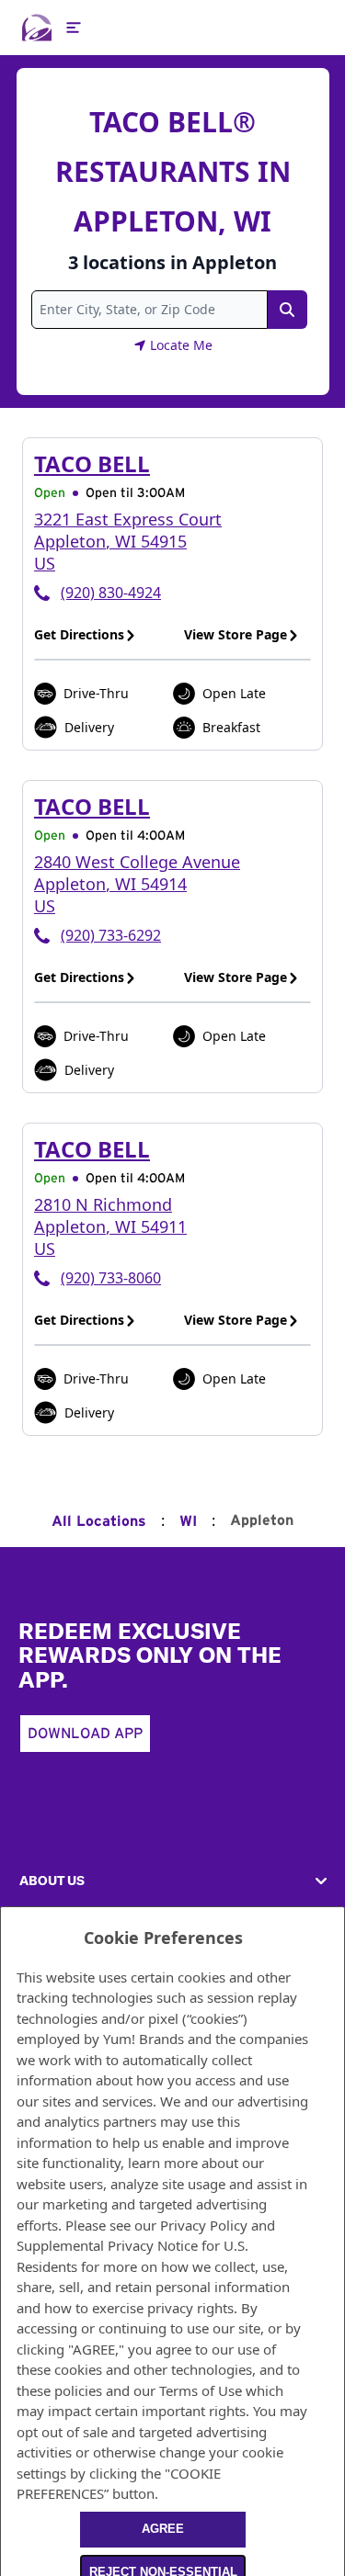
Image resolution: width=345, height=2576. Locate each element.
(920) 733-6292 (111, 935)
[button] (172, 1881)
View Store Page (236, 634)
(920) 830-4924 (111, 593)
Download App (85, 1734)
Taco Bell (92, 463)
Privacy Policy (204, 2225)
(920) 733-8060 (111, 1278)
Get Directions (79, 634)
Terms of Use (201, 2390)
